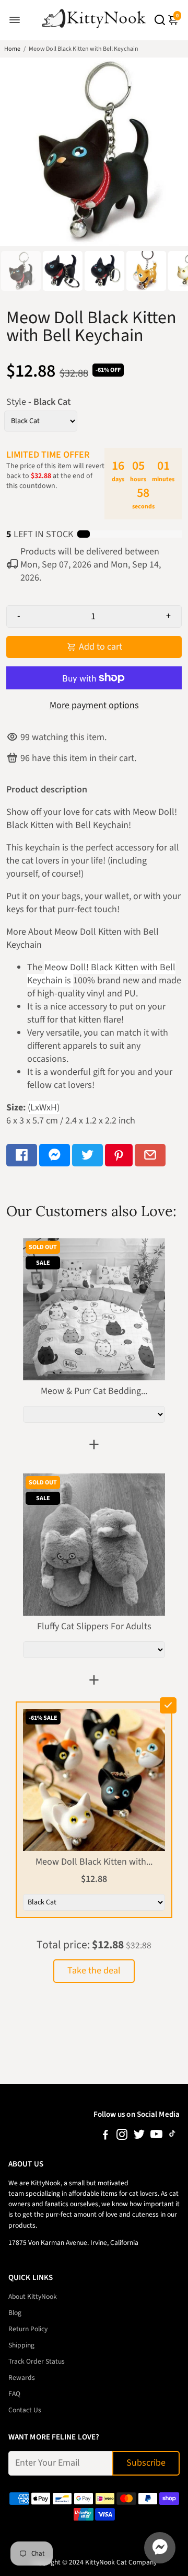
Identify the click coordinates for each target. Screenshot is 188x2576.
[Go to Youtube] (156, 2136)
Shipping (21, 2345)
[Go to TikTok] (172, 2136)
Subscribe (146, 2463)
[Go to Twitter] (87, 1155)
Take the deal (94, 1971)
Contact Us (25, 2410)
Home (12, 49)
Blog (15, 2313)
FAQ (14, 2394)
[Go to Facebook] (22, 1155)
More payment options (94, 705)
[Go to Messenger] (55, 1155)
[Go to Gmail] (150, 1155)
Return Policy (28, 2329)
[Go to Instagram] (122, 2136)
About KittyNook (33, 2296)
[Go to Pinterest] (119, 1155)
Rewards (22, 2378)
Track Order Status (37, 2361)
